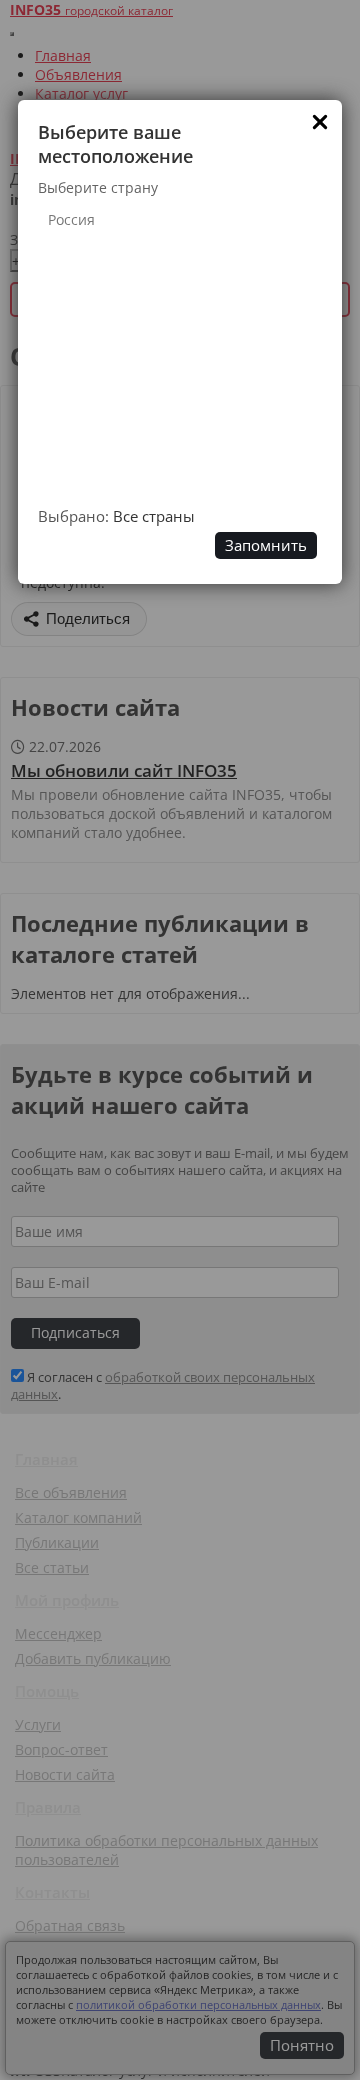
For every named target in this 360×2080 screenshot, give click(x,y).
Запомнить (266, 545)
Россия (71, 219)
